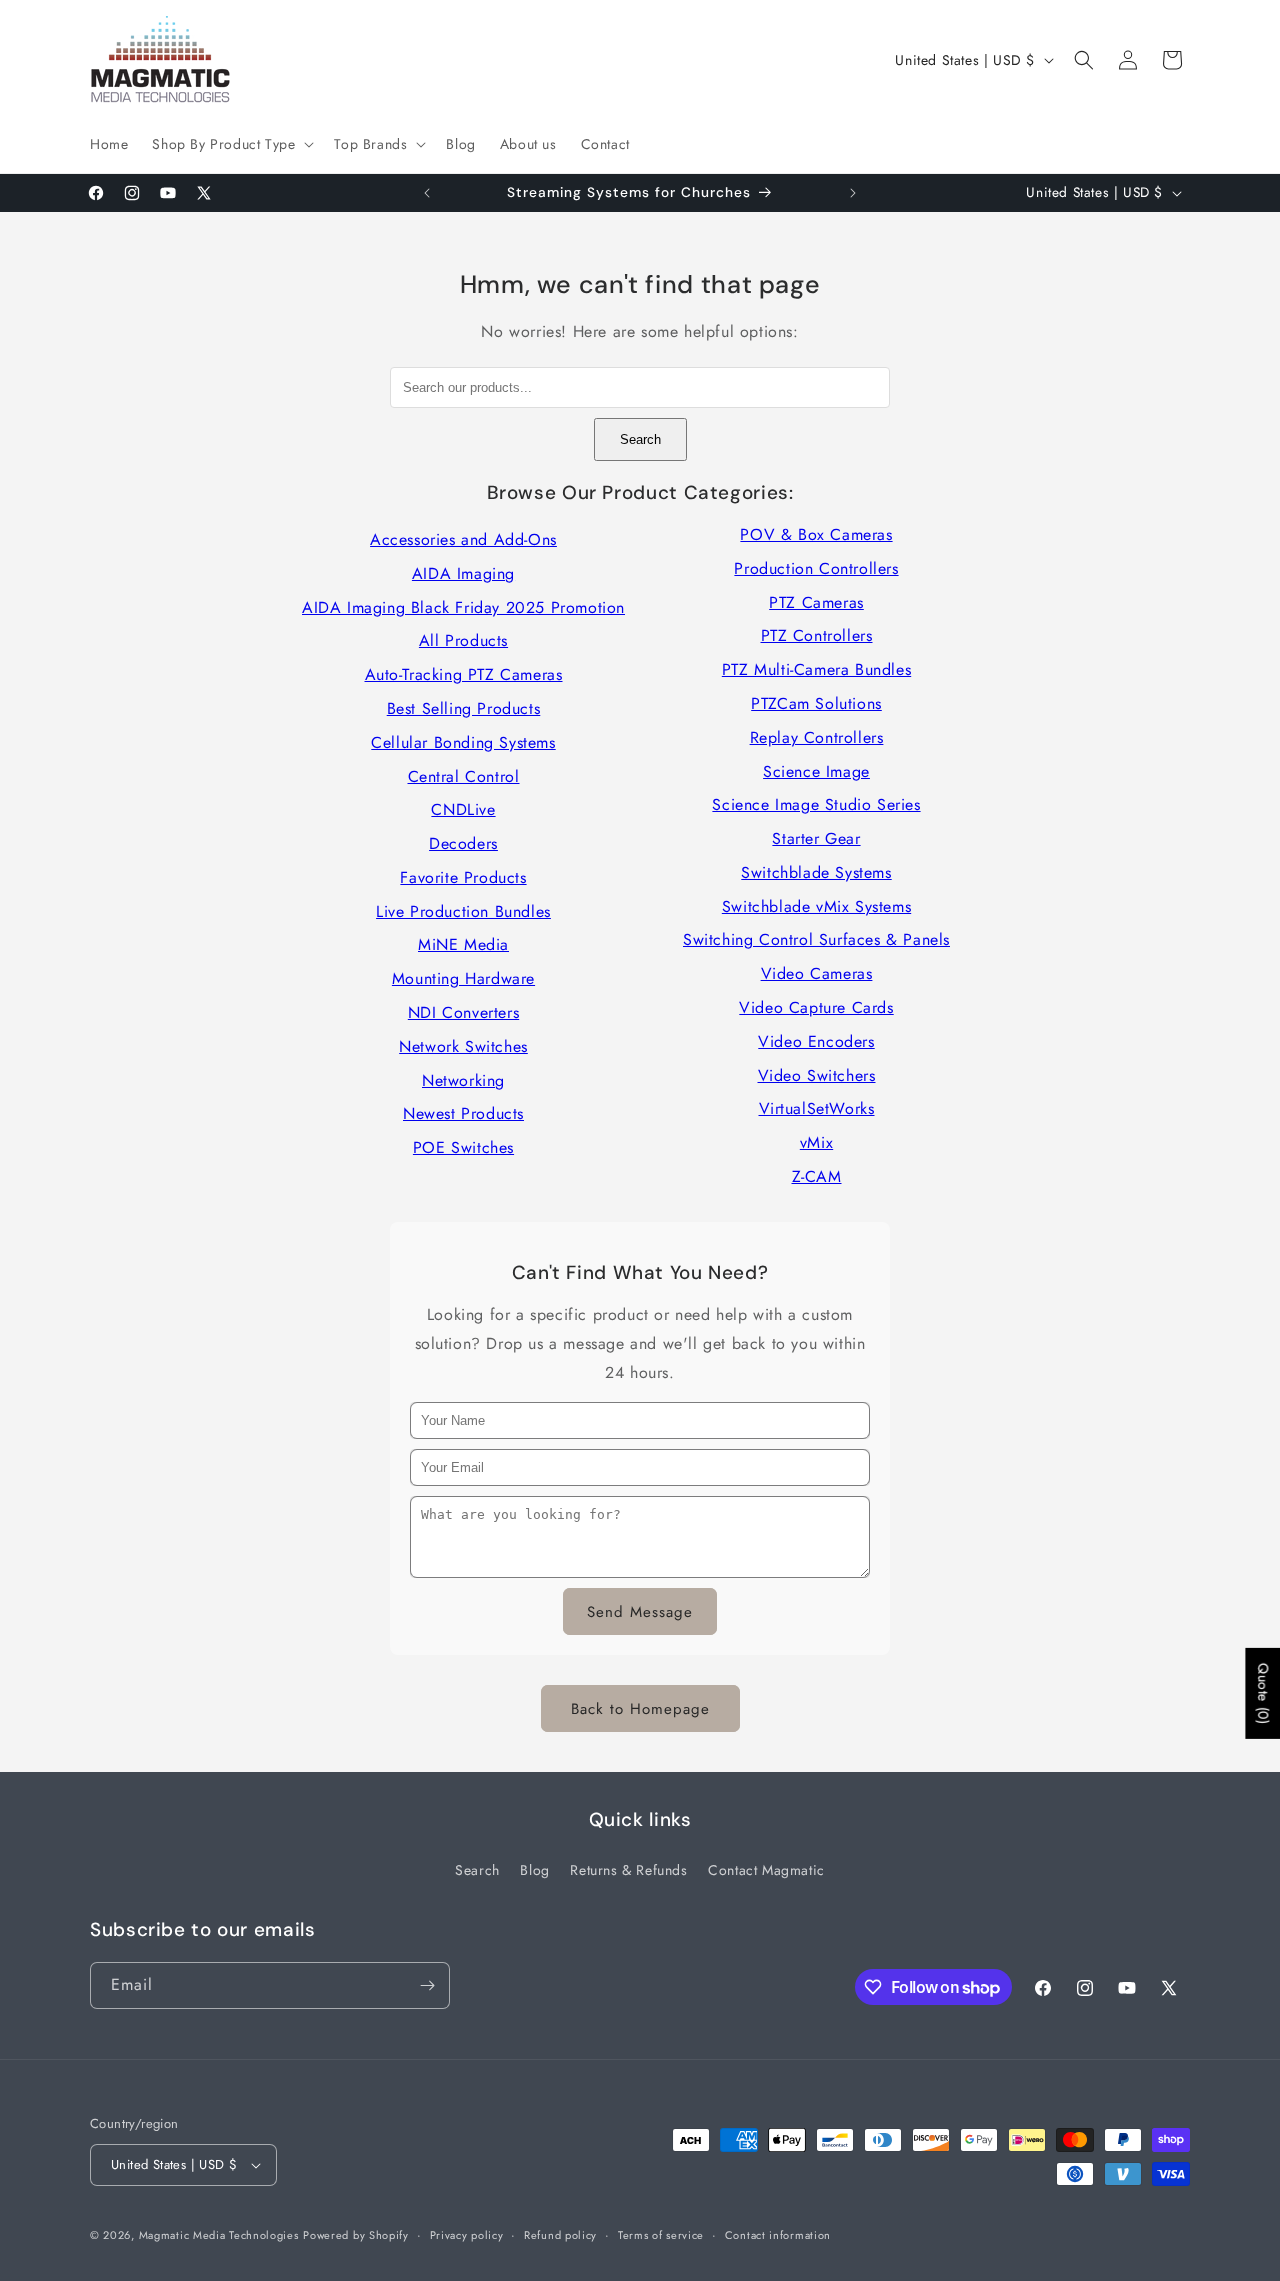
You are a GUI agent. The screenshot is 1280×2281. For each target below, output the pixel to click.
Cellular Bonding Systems (463, 742)
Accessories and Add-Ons (463, 539)
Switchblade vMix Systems (816, 906)
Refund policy (560, 2235)
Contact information (778, 2235)
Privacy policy (467, 2235)
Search (640, 439)
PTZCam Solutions (816, 703)
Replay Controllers (817, 737)
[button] (231, 144)
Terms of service (661, 2235)
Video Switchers (817, 1075)
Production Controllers (816, 568)
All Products (463, 640)
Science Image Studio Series (816, 804)
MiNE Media (463, 944)
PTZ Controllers (817, 635)
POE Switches (463, 1147)
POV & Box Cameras (816, 534)
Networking (463, 1080)
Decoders (463, 843)
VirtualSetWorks (817, 1108)
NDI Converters (463, 1012)
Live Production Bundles (463, 911)
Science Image (816, 771)
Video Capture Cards (816, 1007)
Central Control (464, 776)
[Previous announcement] (427, 193)
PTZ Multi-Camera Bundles (816, 669)
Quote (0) (1263, 1692)
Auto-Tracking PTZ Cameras (464, 674)
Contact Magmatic (766, 1870)
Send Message (640, 1612)
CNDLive (463, 809)
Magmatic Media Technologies (219, 2235)
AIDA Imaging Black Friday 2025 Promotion (463, 607)
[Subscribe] (427, 1985)
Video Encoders (816, 1041)
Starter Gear (816, 838)
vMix (816, 1142)
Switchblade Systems (816, 872)
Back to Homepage (640, 1709)
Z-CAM (817, 1176)
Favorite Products (463, 877)
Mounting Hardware (463, 978)
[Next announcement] (853, 193)
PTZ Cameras (816, 602)
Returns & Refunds (628, 1870)
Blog (534, 1870)
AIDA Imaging (463, 573)
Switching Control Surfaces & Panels (816, 939)
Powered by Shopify (356, 2235)
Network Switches (463, 1046)
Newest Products (463, 1113)
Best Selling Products (464, 708)
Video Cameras (817, 973)
